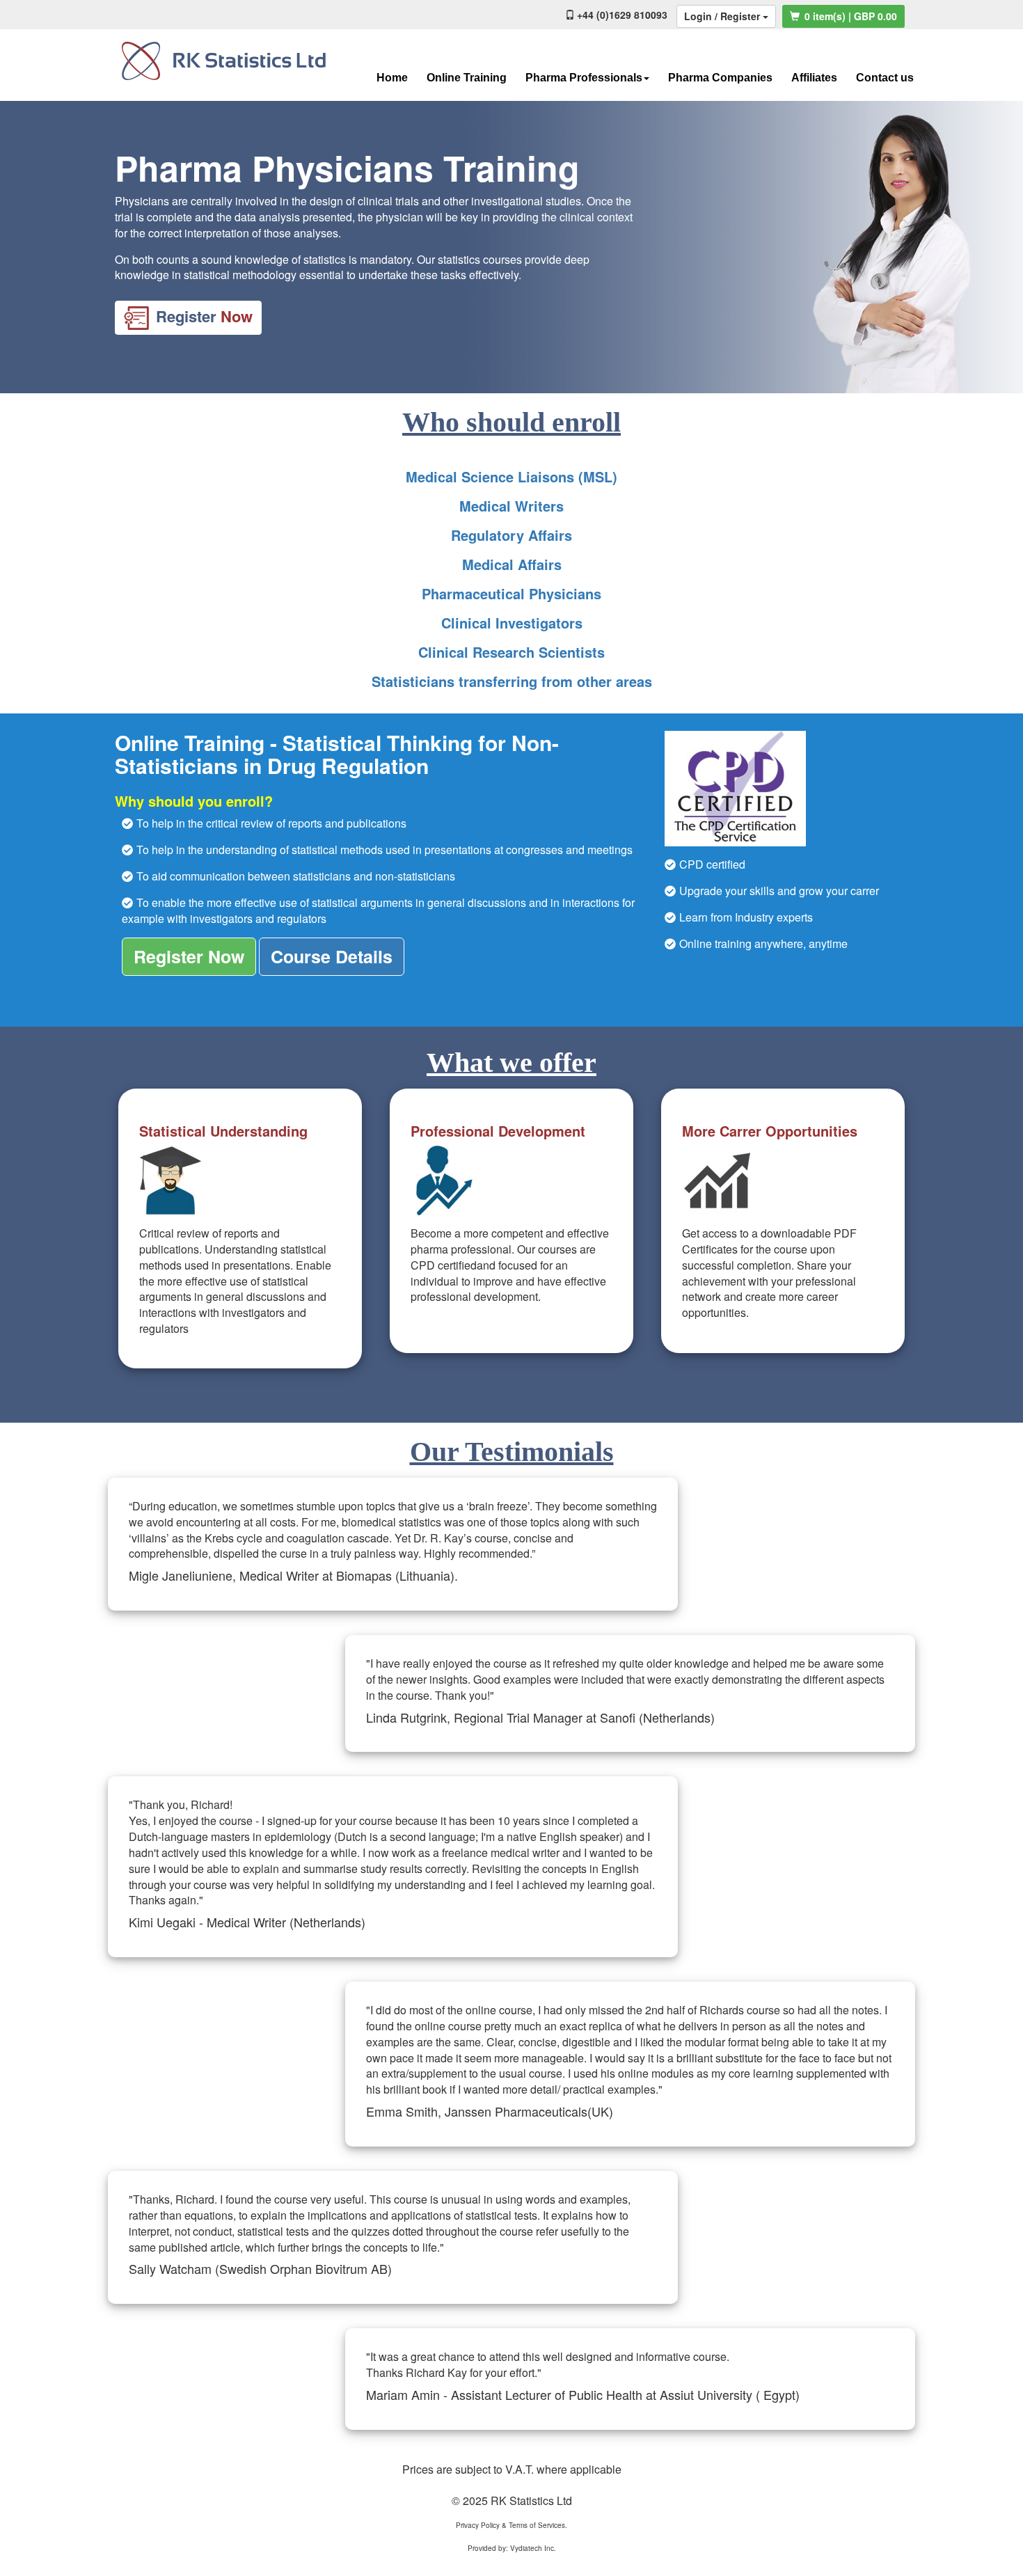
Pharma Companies (720, 78)
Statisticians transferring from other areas (512, 681)
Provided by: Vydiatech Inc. (512, 2548)
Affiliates (814, 78)
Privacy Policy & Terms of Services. (511, 2525)
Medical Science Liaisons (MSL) (511, 476)
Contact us (885, 78)
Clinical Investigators (512, 623)
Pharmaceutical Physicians (511, 593)
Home (392, 78)
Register (204, 316)
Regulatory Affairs (511, 535)
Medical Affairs (512, 564)
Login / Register (723, 16)
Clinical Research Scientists (511, 652)
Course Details (332, 956)
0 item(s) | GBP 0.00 (849, 16)
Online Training (467, 78)
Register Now (189, 956)
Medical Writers (511, 506)
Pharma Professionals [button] (584, 78)
